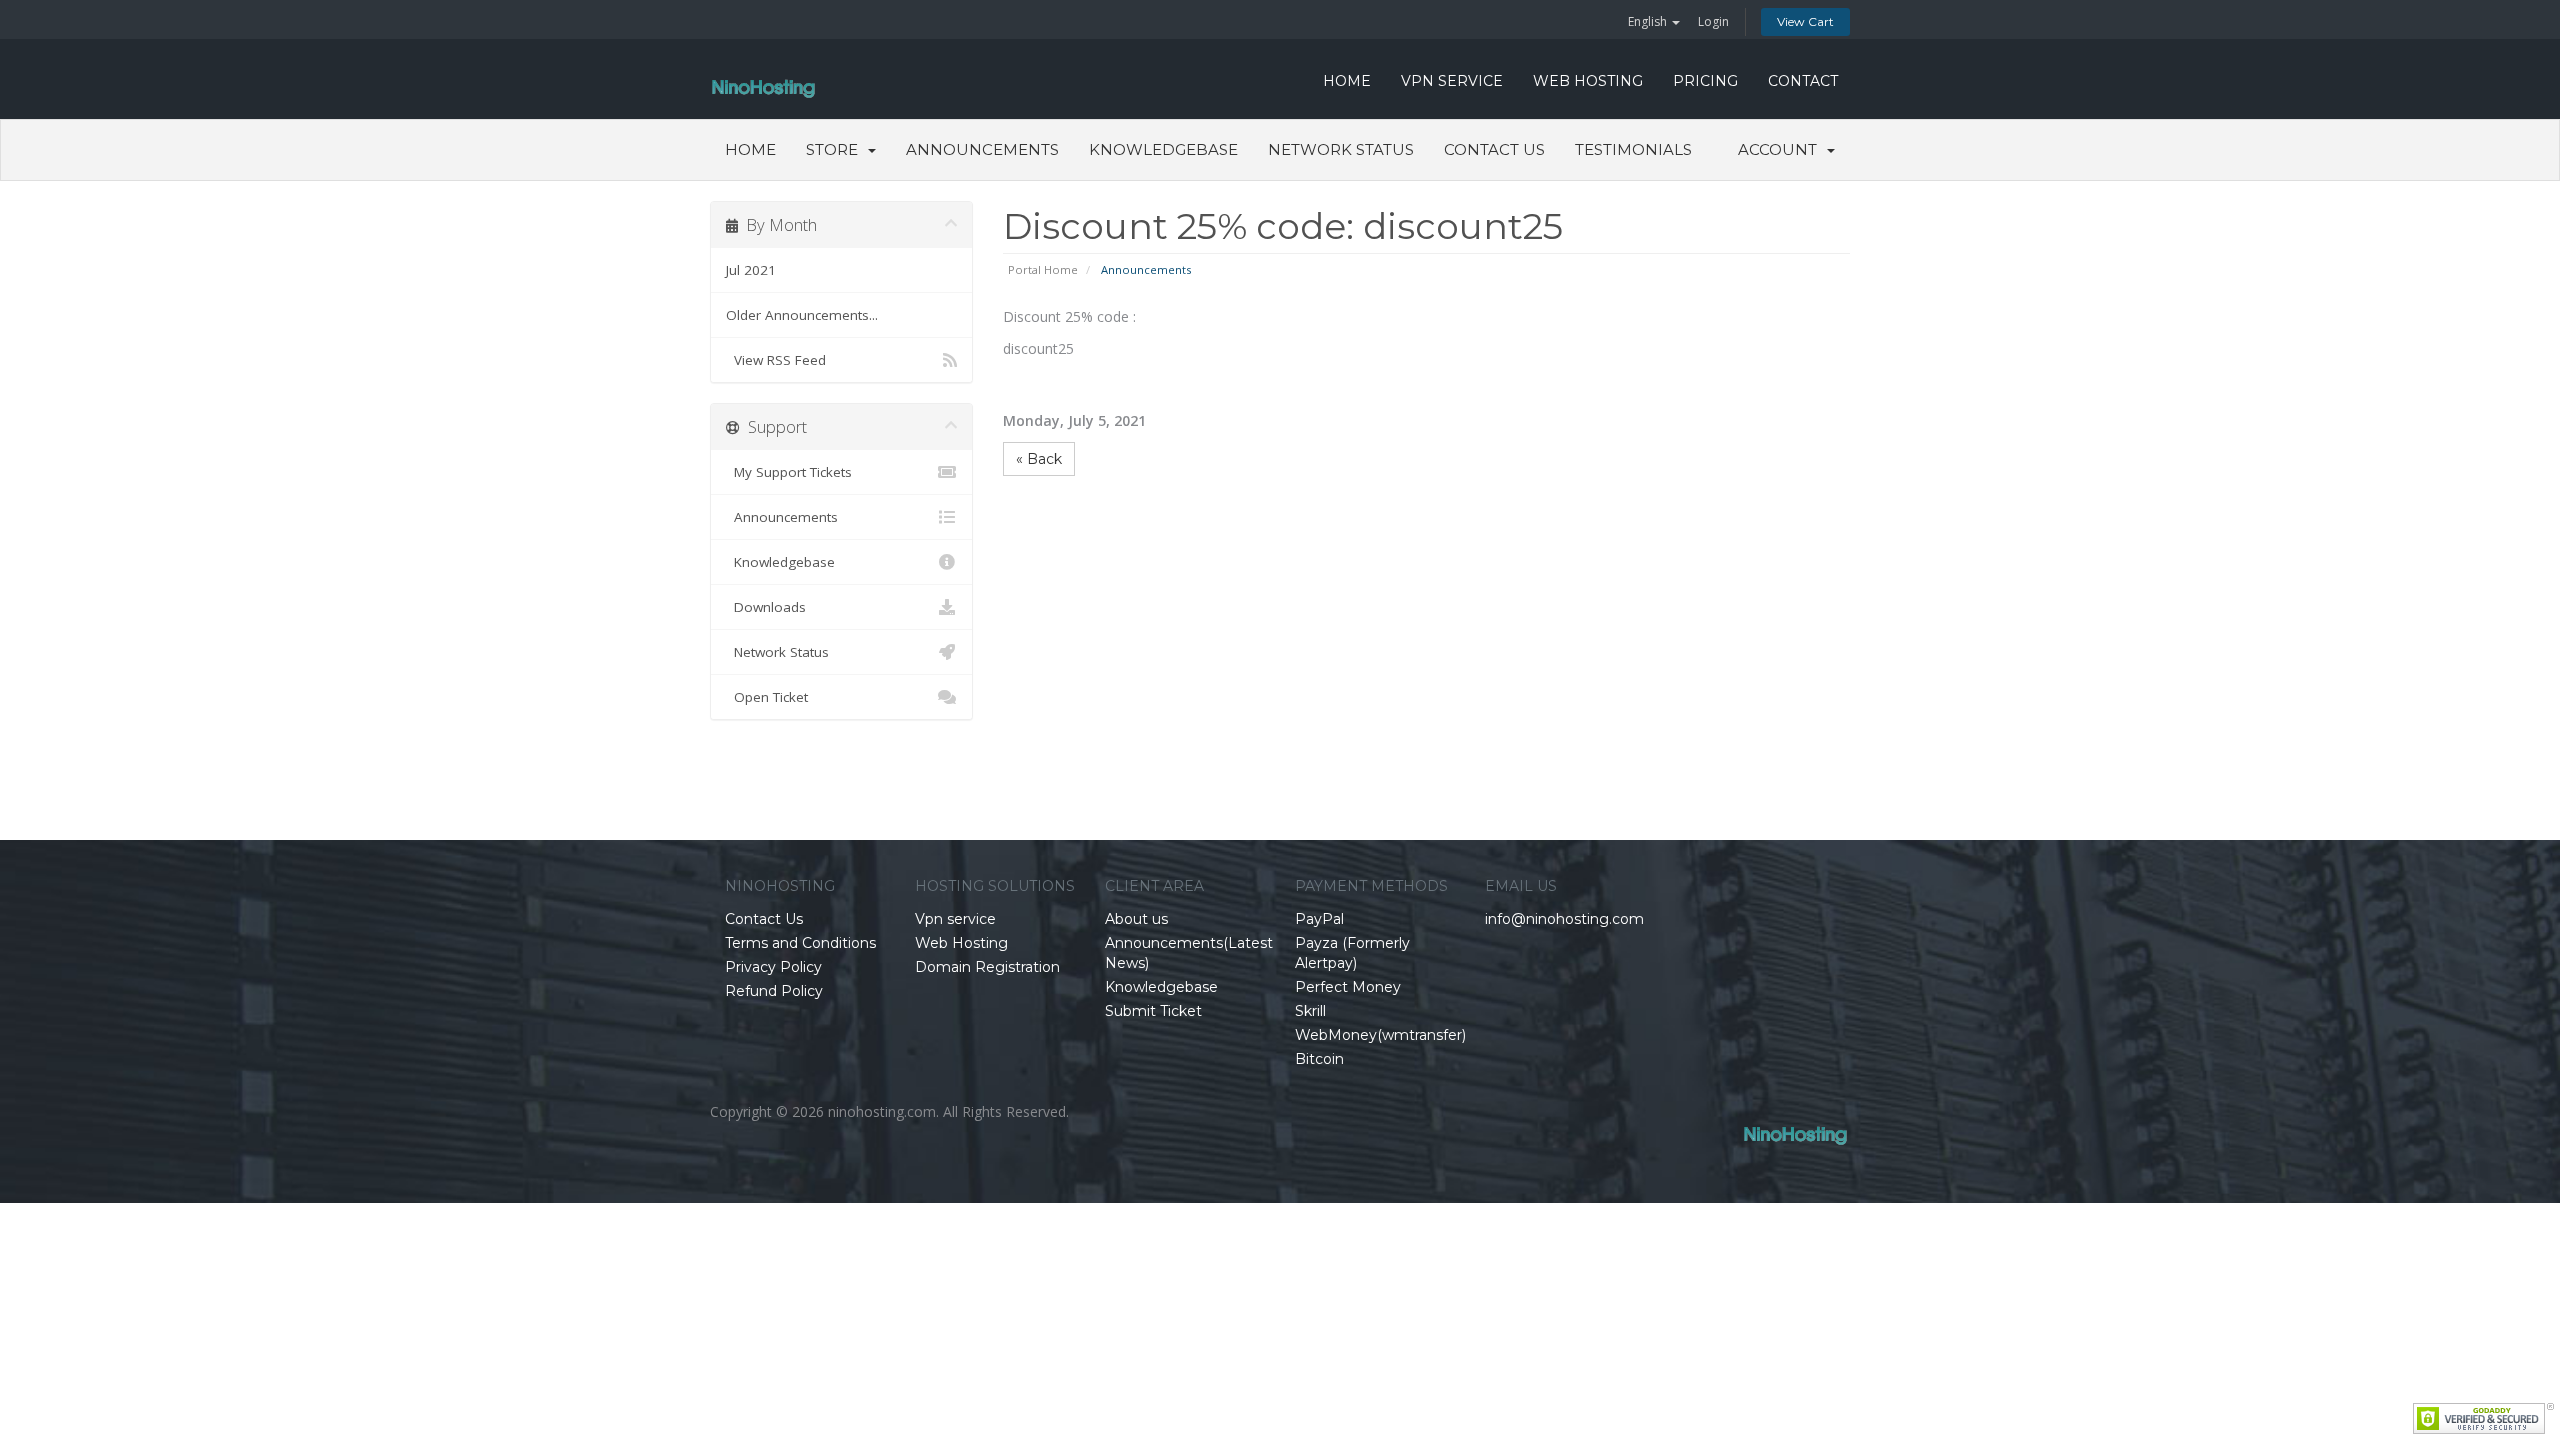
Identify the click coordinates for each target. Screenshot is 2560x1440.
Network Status (1341, 149)
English (1649, 21)
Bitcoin (1319, 1059)
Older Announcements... (802, 315)
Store (836, 149)
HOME (1347, 81)
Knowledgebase (1163, 149)
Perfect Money (1348, 987)
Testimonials (1633, 149)
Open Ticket (767, 697)
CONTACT (1803, 81)
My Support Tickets (789, 472)
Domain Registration (987, 967)
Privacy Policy (773, 967)
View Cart (1805, 21)
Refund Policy (774, 991)
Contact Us (1494, 149)
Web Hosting (1588, 81)
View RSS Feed (776, 360)
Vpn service (1452, 81)
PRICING (1705, 81)
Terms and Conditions (800, 943)
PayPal (1319, 919)
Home (750, 149)
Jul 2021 (751, 270)
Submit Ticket (1153, 1011)
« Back (1039, 459)
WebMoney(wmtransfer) (1380, 1035)
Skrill (1310, 1011)
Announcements (982, 149)
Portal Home (1043, 269)
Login (1713, 21)
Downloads (766, 607)
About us (1136, 919)
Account (1781, 149)
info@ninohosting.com (1564, 919)
